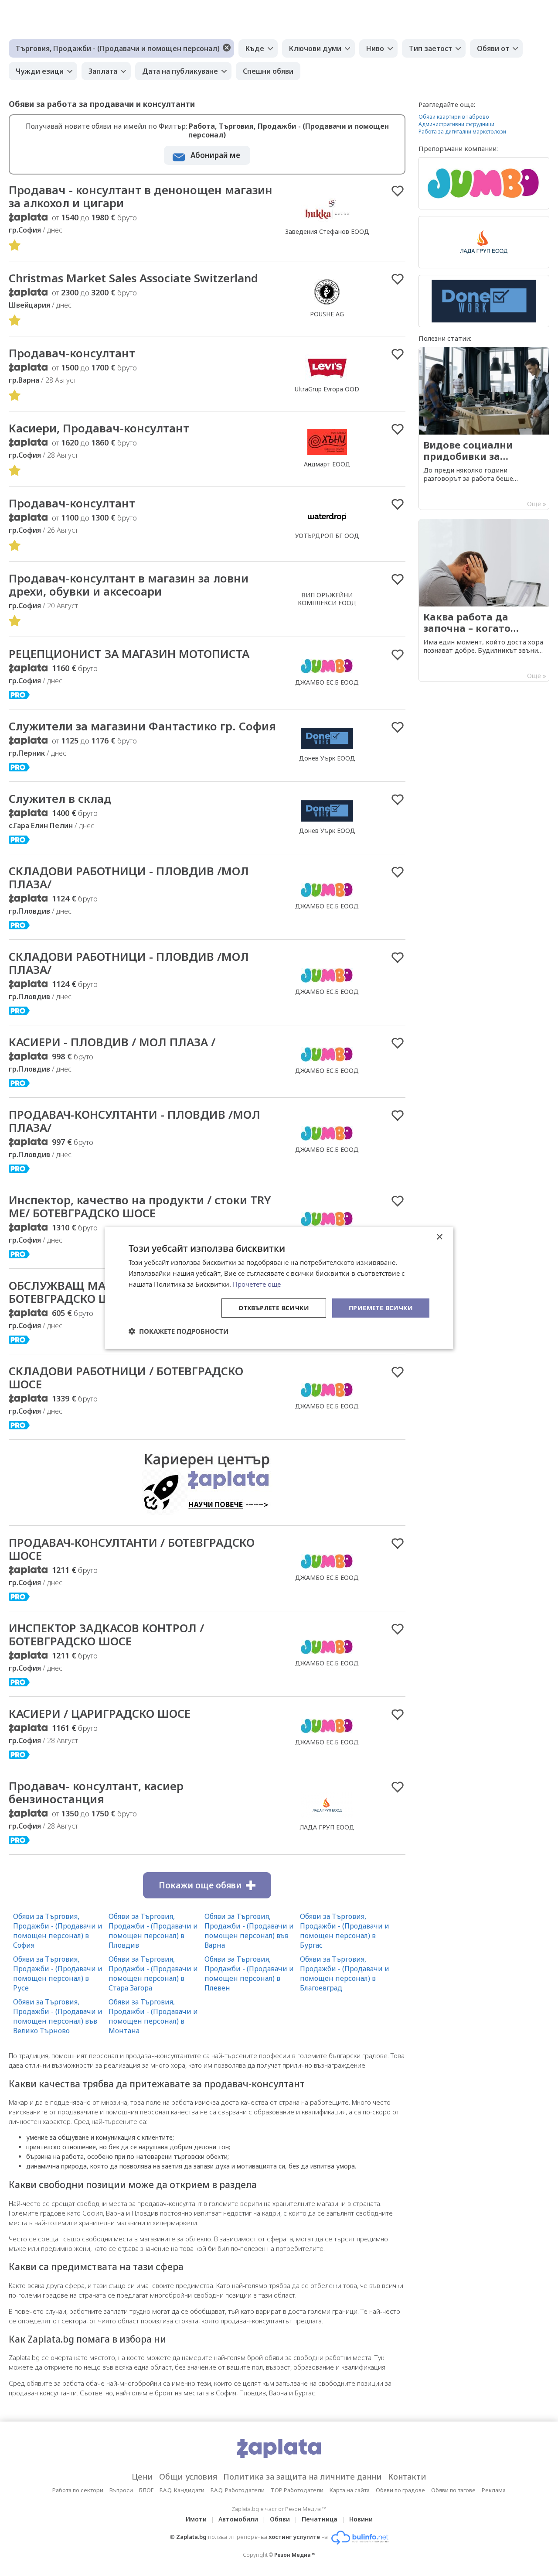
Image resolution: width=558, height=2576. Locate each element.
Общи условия (188, 2477)
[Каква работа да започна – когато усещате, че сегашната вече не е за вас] (484, 600)
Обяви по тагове (453, 2490)
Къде (255, 48)
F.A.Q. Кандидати (182, 2490)
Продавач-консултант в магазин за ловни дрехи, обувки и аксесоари (129, 585)
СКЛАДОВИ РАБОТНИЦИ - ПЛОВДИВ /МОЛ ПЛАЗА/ (129, 877)
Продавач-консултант (72, 353)
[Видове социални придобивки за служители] (484, 428)
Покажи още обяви (200, 1885)
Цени (142, 2477)
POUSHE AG (327, 314)
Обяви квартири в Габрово (454, 117)
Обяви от (493, 48)
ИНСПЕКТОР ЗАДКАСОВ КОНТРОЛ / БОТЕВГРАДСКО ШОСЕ (106, 1634)
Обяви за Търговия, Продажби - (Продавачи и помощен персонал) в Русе (58, 1973)
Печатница (320, 2519)
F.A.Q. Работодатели (238, 2490)
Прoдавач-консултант (72, 503)
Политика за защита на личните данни (303, 2477)
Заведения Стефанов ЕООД (327, 231)
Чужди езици (40, 71)
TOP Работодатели (297, 2490)
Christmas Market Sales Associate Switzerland (133, 278)
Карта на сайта (350, 2490)
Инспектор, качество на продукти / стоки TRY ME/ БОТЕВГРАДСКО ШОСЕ (140, 1206)
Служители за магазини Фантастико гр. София (142, 726)
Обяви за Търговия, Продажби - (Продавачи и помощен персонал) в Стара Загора (153, 1973)
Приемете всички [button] (381, 1307)
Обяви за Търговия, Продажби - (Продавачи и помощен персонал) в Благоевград (345, 1973)
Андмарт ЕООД (327, 464)
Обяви (280, 2519)
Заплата (103, 71)
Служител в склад (60, 798)
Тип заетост (430, 48)
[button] (179, 1331)
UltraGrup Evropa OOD (327, 389)
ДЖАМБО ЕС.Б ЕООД (327, 682)
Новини (361, 2519)
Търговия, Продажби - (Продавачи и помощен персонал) (118, 48)
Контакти (407, 2477)
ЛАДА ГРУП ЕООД (327, 1827)
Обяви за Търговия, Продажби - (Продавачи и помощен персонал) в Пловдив (153, 1931)
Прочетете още (257, 1284)
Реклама (494, 2490)
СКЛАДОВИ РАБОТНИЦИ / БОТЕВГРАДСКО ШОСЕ (126, 1377)
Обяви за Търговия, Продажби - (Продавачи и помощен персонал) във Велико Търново (58, 2016)
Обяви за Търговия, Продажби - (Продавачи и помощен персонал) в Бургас (345, 1931)
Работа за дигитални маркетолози (462, 132)
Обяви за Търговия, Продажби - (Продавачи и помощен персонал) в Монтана (153, 2016)
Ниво (375, 48)
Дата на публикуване (180, 71)
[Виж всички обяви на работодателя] (327, 222)
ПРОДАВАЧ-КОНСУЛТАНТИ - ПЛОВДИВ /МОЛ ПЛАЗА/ (134, 1121)
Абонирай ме (215, 155)
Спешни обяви (268, 71)
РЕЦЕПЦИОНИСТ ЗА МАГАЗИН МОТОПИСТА (129, 654)
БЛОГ (146, 2490)
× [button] (439, 1237)
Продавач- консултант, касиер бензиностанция (96, 1792)
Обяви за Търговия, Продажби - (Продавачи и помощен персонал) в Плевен (249, 1973)
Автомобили (238, 2519)
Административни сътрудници (456, 124)
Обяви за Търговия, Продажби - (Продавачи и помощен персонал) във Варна (249, 1931)
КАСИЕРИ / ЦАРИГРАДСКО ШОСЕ (100, 1713)
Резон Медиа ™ (295, 2555)
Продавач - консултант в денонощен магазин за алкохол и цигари (141, 196)
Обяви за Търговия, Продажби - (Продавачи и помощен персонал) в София (58, 1931)
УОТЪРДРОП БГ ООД (327, 536)
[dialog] (279, 1288)
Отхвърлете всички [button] (274, 1307)
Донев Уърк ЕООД (327, 758)
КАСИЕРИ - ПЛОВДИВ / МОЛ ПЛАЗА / (112, 1042)
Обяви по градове (400, 2490)
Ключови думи (315, 48)
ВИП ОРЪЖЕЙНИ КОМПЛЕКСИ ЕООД (327, 599)
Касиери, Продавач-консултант (99, 428)
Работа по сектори (78, 2490)
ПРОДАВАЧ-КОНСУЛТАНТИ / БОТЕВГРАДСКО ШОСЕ (132, 1549)
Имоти (196, 2519)
